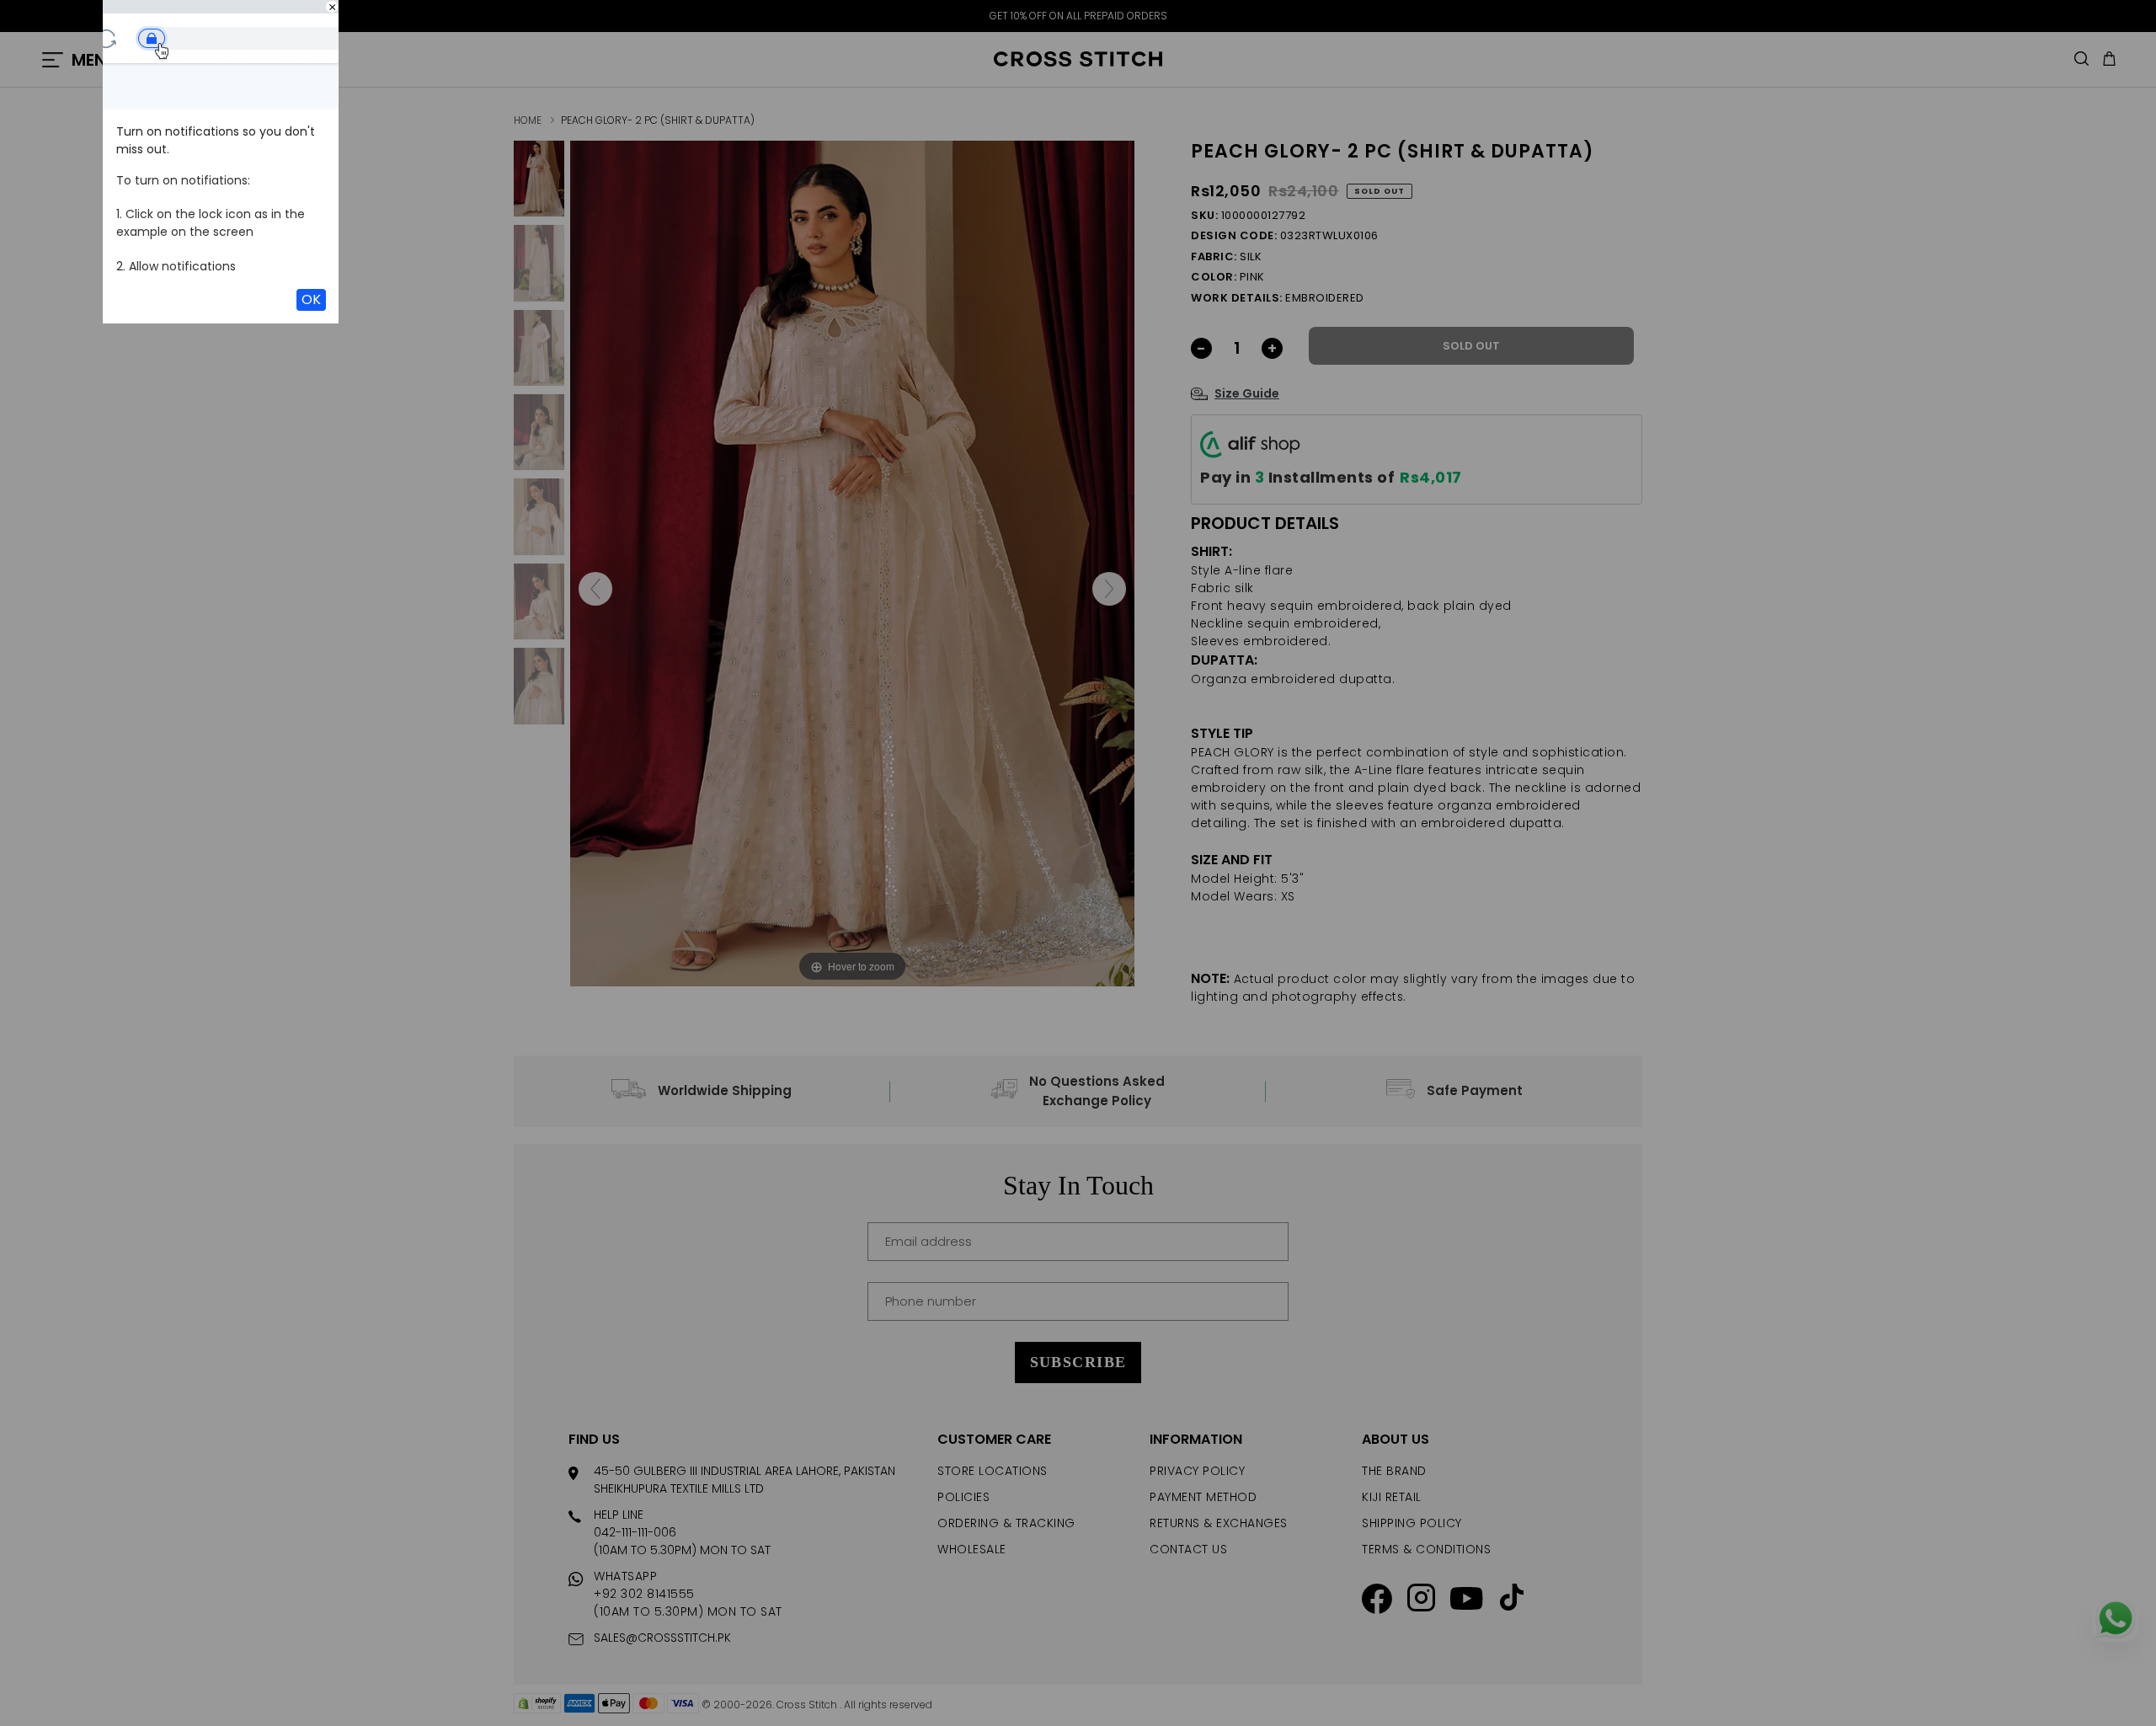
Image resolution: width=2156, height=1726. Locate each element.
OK (311, 299)
